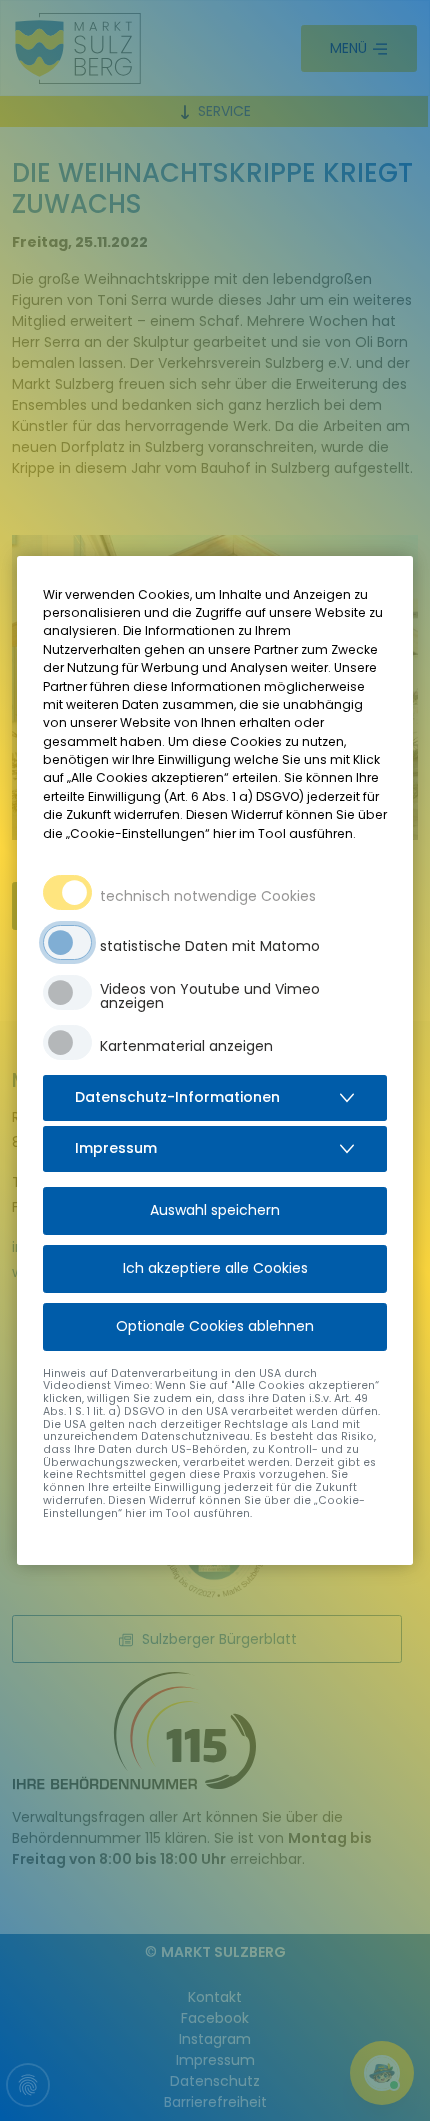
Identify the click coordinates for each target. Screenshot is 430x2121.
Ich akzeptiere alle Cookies (215, 1268)
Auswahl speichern (215, 1210)
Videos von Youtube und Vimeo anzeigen (210, 996)
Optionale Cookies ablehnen (215, 1326)
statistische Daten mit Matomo (210, 946)
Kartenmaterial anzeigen (186, 1046)
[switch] (67, 942)
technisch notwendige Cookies (208, 896)
